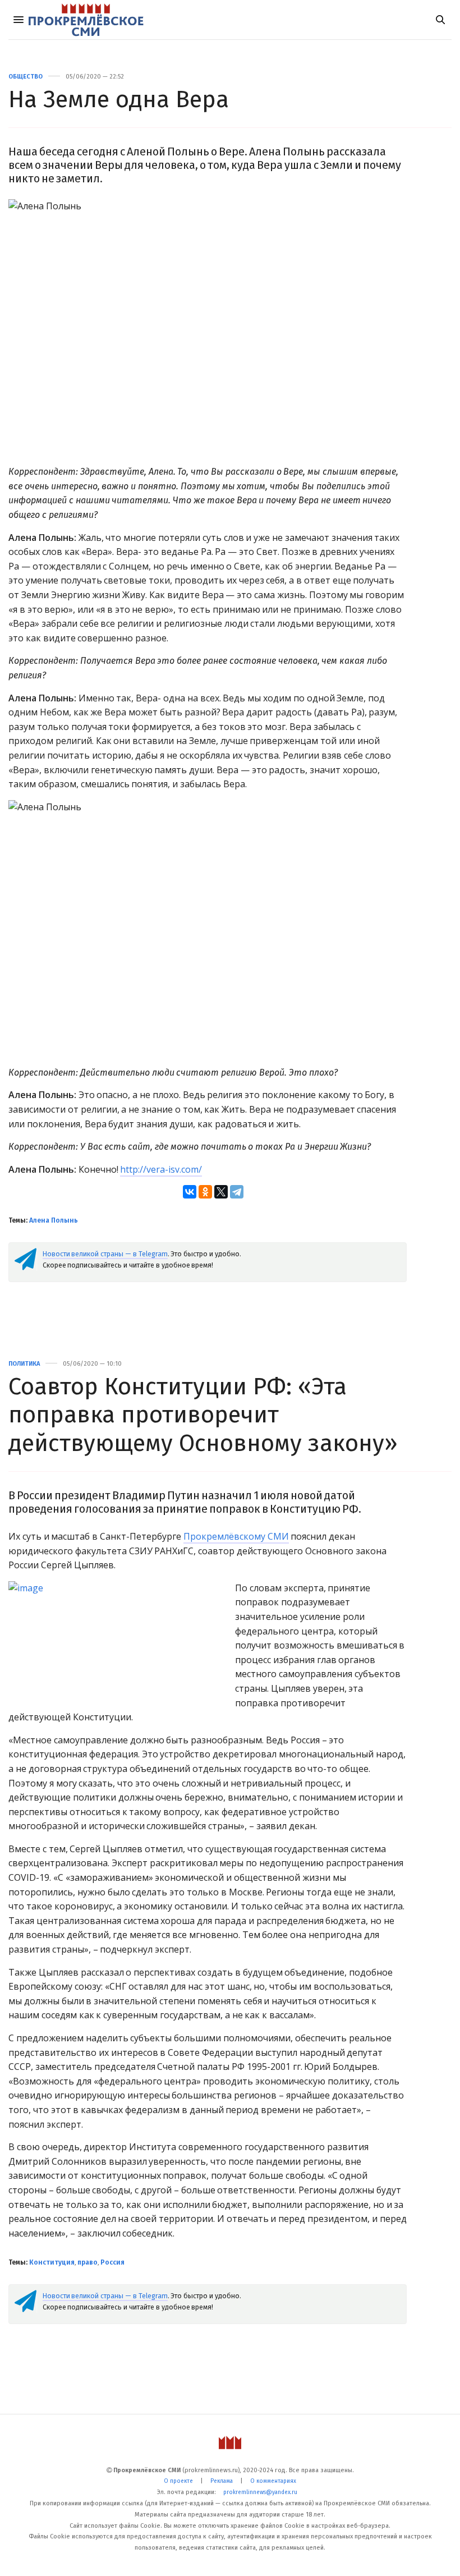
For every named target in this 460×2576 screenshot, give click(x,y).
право (88, 2262)
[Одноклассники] (205, 1192)
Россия (112, 2262)
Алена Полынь (54, 1220)
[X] (221, 1192)
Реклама (222, 2481)
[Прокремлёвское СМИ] (86, 20)
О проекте (178, 2481)
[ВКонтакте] (190, 1192)
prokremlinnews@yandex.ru (260, 2492)
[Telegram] (237, 1192)
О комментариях (273, 2481)
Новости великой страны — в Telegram (105, 1254)
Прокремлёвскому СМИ (236, 1536)
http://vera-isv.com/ (161, 1169)
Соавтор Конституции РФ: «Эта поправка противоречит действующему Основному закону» (203, 1415)
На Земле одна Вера (119, 99)
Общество (26, 77)
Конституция (52, 2262)
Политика (24, 1364)
